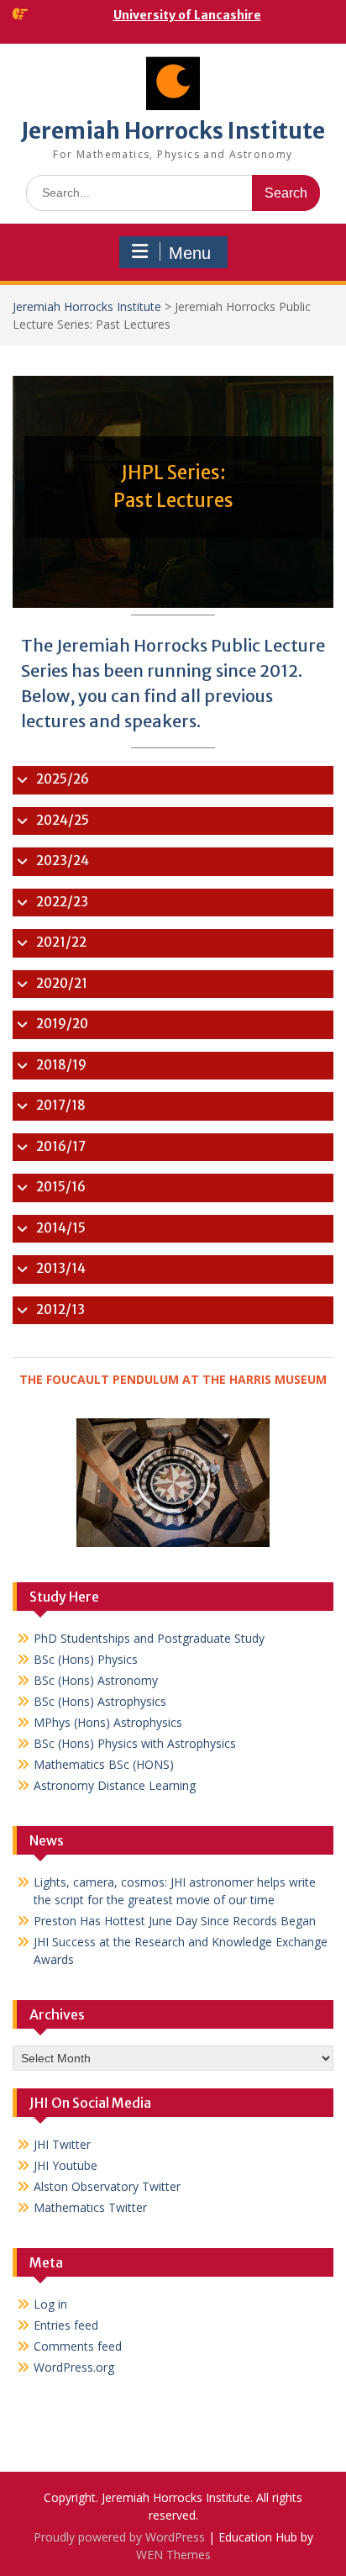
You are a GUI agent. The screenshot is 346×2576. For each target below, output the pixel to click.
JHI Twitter (62, 2144)
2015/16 (61, 1187)
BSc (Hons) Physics (86, 1659)
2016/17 (61, 1146)
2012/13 (60, 1309)
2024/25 (63, 820)
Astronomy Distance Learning (115, 1785)
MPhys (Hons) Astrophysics (108, 1722)
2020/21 (62, 983)
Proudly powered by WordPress (119, 2537)
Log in (50, 2304)
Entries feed (66, 2325)
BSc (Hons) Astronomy (96, 1680)
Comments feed (78, 2346)
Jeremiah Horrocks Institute (173, 131)
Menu (190, 253)
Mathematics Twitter (90, 2207)
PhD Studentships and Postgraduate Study (149, 1638)
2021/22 (61, 942)
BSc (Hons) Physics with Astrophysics (135, 1743)
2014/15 (61, 1228)
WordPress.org (74, 2367)
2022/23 (62, 902)
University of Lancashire (187, 15)
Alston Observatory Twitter (107, 2186)
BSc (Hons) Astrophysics (100, 1701)
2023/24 (63, 860)
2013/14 (61, 1268)
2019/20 (62, 1024)
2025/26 (63, 779)
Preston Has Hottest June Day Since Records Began (175, 1921)
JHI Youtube (66, 2165)
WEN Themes (173, 2555)
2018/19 (61, 1065)
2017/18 (61, 1105)
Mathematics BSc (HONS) (104, 1764)
